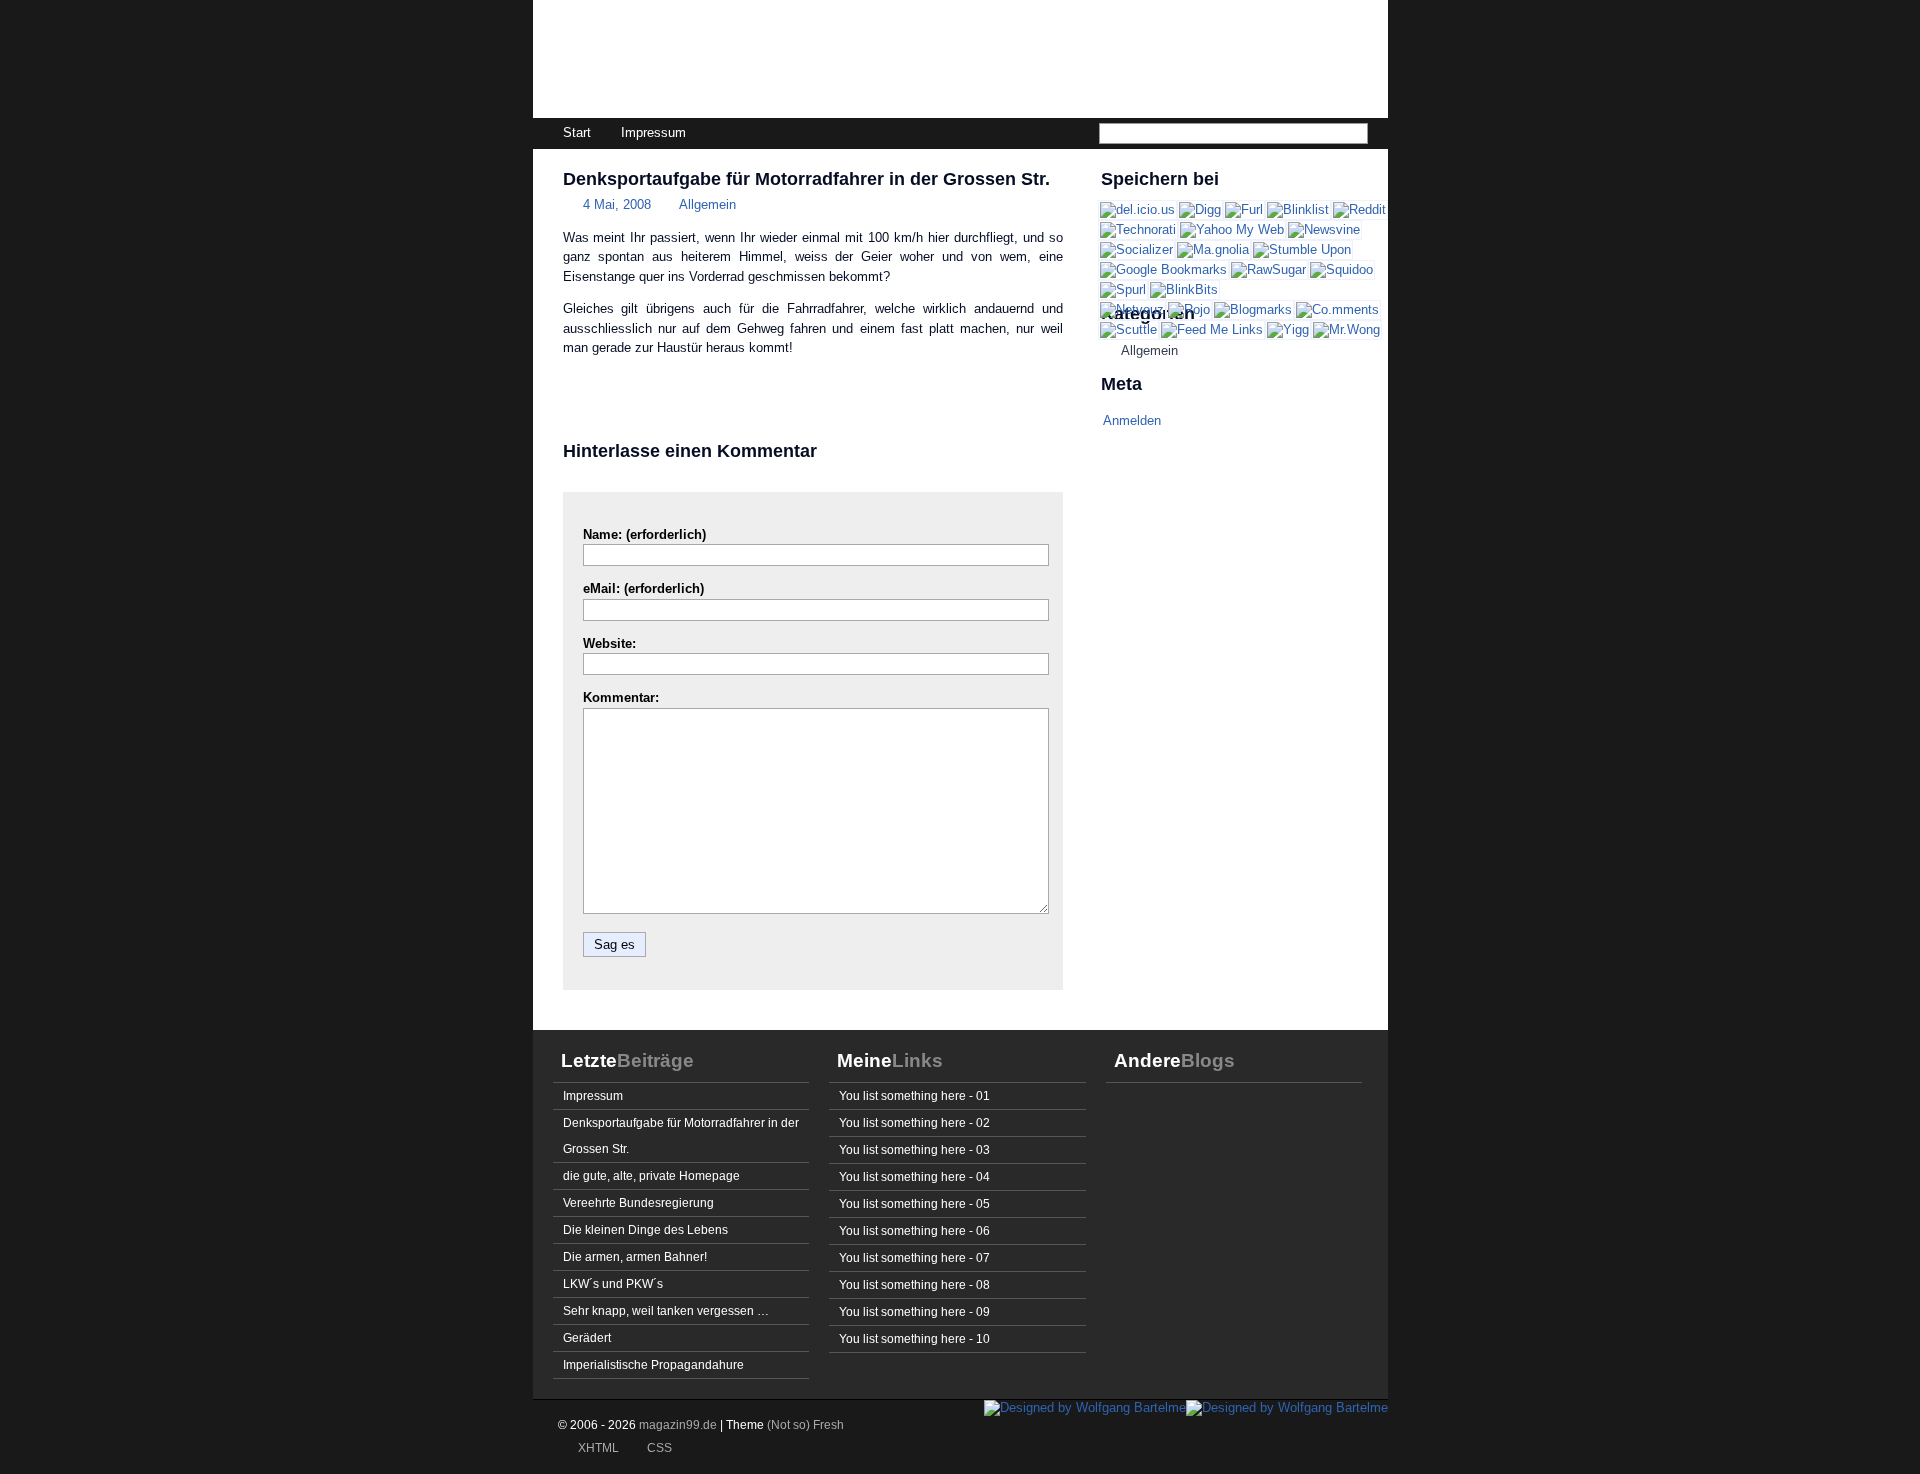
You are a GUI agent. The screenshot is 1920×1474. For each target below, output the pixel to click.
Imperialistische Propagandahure (653, 1364)
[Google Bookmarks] (1163, 269)
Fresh (828, 1424)
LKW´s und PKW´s (613, 1283)
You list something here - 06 (914, 1230)
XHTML (598, 1447)
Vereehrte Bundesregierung (638, 1202)
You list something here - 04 (914, 1176)
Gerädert (587, 1337)
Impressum (653, 132)
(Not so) (790, 1424)
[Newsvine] (1324, 229)
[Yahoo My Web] (1232, 229)
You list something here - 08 (914, 1284)
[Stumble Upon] (1302, 249)
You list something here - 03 (914, 1149)
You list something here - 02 (914, 1122)
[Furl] (1244, 209)
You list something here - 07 (914, 1257)
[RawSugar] (1268, 269)
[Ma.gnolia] (1213, 249)
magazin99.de (678, 66)
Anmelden (1132, 420)
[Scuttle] (1128, 329)
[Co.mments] (1337, 309)
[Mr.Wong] (1346, 329)
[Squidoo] (1341, 269)
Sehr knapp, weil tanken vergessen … (666, 1310)
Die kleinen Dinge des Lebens (645, 1229)
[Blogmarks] (1253, 309)
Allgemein (707, 204)
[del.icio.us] (1137, 209)
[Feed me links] (1212, 329)
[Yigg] (1288, 329)
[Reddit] (1359, 209)
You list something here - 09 (914, 1311)
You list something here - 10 (914, 1338)
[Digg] (1200, 209)
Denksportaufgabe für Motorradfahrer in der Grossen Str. (806, 179)
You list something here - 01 (914, 1095)
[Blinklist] (1298, 209)
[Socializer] (1136, 249)
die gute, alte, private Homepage (651, 1175)
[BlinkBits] (1184, 289)
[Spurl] (1123, 289)
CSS (659, 1447)
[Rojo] (1189, 309)
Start (577, 132)
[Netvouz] (1132, 309)
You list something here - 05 (914, 1203)
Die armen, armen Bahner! (635, 1256)
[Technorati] (1138, 229)
